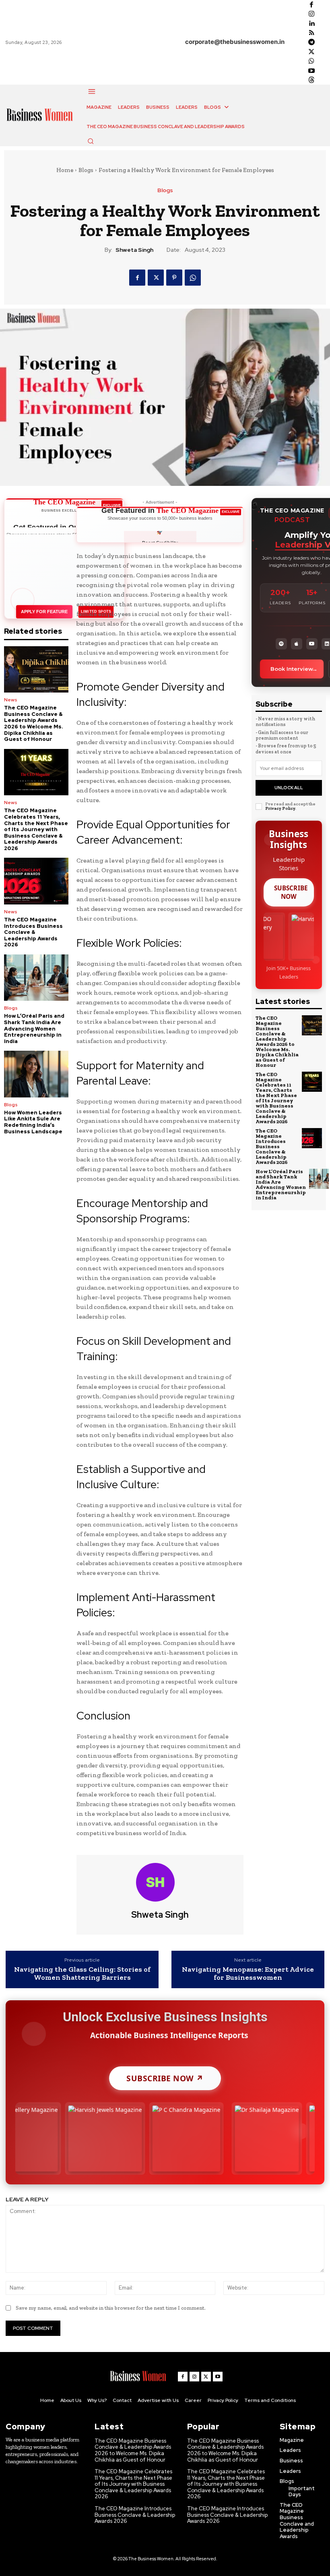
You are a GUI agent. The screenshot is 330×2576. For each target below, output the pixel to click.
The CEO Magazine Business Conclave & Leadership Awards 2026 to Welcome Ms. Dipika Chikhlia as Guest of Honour (34, 723)
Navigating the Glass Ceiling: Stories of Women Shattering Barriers (82, 1974)
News (11, 700)
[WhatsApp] (311, 61)
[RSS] (311, 33)
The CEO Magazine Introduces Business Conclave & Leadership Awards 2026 (33, 932)
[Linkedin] (311, 24)
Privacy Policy (280, 808)
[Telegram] (311, 42)
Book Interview (292, 669)
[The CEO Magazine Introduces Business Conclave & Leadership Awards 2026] (36, 881)
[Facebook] (311, 5)
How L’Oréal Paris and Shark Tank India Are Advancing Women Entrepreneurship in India (34, 1028)
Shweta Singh (134, 250)
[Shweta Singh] (160, 1882)
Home (65, 170)
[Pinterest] (174, 278)
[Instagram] (311, 14)
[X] (311, 52)
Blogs (86, 170)
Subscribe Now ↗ (165, 2078)
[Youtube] (311, 71)
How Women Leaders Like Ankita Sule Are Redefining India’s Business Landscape (33, 1122)
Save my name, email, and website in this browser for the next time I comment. (111, 2308)
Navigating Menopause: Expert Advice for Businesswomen (248, 1974)
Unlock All (289, 788)
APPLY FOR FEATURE (44, 612)
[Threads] (311, 80)
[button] (91, 141)
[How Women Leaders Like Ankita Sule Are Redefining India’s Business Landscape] (36, 1074)
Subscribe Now (291, 892)
